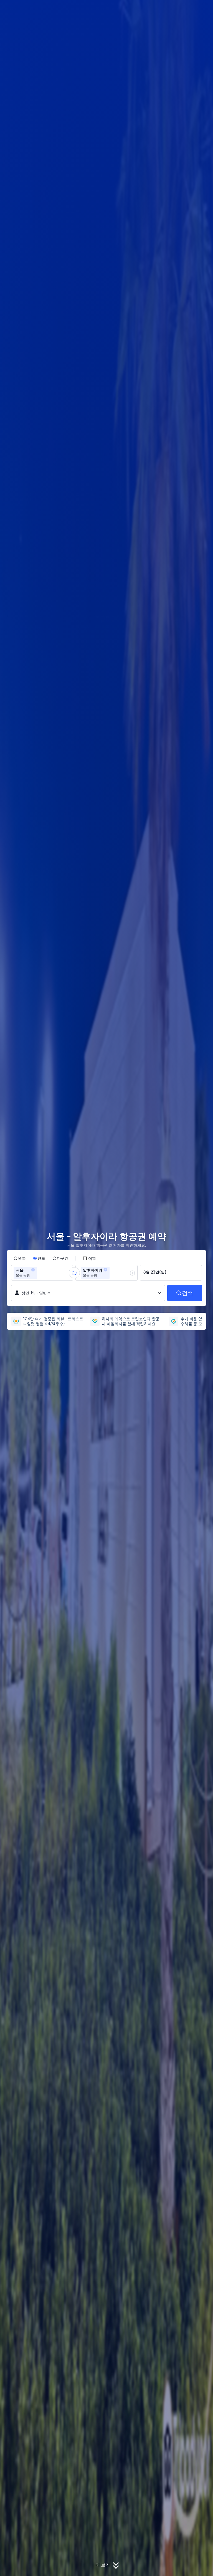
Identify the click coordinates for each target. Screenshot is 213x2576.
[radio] (20, 1258)
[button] (175, 9)
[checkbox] (89, 1258)
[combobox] (40, 1273)
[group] (42, 1273)
